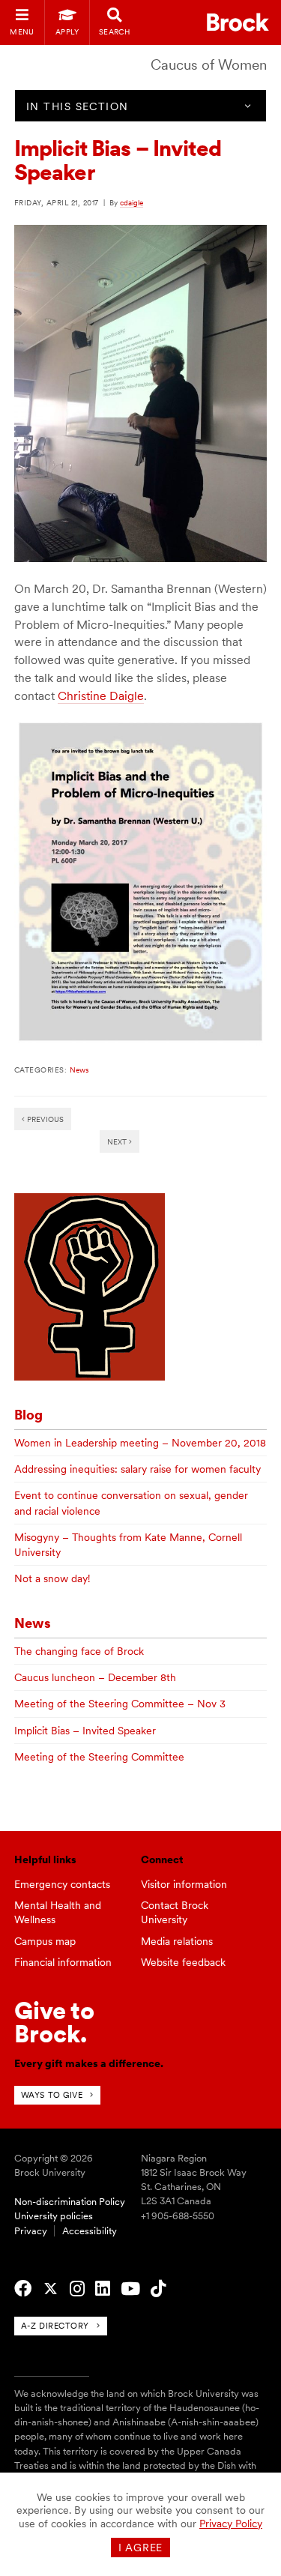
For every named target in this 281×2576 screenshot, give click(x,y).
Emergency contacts (62, 1884)
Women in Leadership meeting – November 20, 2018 (140, 1443)
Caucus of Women (209, 65)
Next (118, 1141)
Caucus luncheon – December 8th (95, 1677)
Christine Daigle (101, 696)
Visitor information (184, 1884)
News (79, 1070)
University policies (54, 2216)
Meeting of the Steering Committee (99, 1757)
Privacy (31, 2231)
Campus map (45, 1941)
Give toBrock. (54, 2022)
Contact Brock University (175, 1912)
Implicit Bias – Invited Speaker (85, 1731)
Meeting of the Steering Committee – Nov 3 (120, 1704)
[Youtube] (130, 2289)
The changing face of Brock (79, 1651)
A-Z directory (55, 2326)
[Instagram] (77, 2289)
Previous (44, 1119)
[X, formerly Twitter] (51, 2289)
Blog (28, 1415)
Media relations (177, 1941)
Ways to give (52, 2095)
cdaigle (132, 202)
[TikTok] (158, 2289)
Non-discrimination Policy (70, 2202)
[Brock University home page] (238, 22)
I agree (140, 2548)
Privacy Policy (231, 2524)
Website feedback (183, 1962)
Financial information (63, 1962)
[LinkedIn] (103, 2289)
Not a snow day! (52, 1578)
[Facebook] (23, 2289)
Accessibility (90, 2231)
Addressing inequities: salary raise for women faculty (138, 1469)
